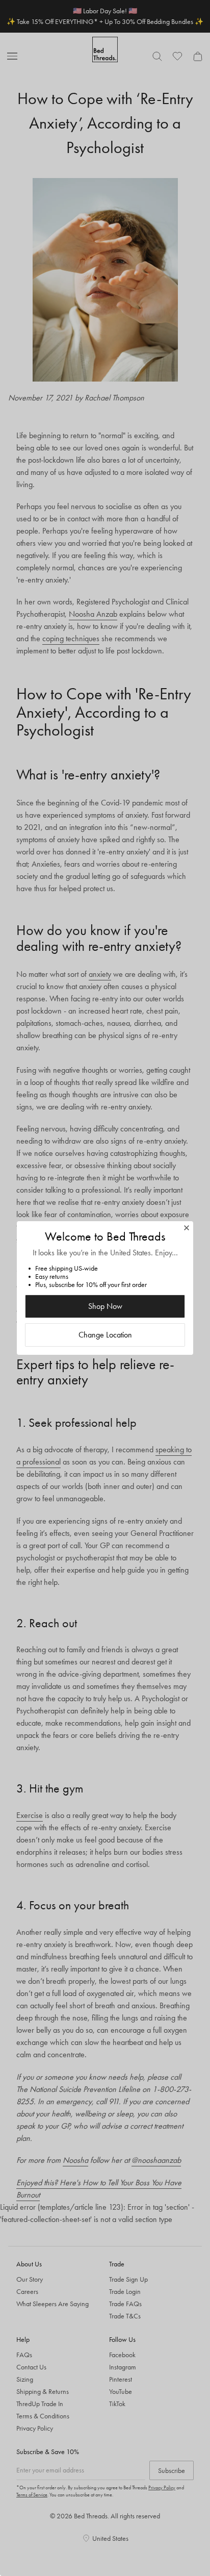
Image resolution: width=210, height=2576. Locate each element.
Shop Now (105, 1306)
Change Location (105, 1335)
